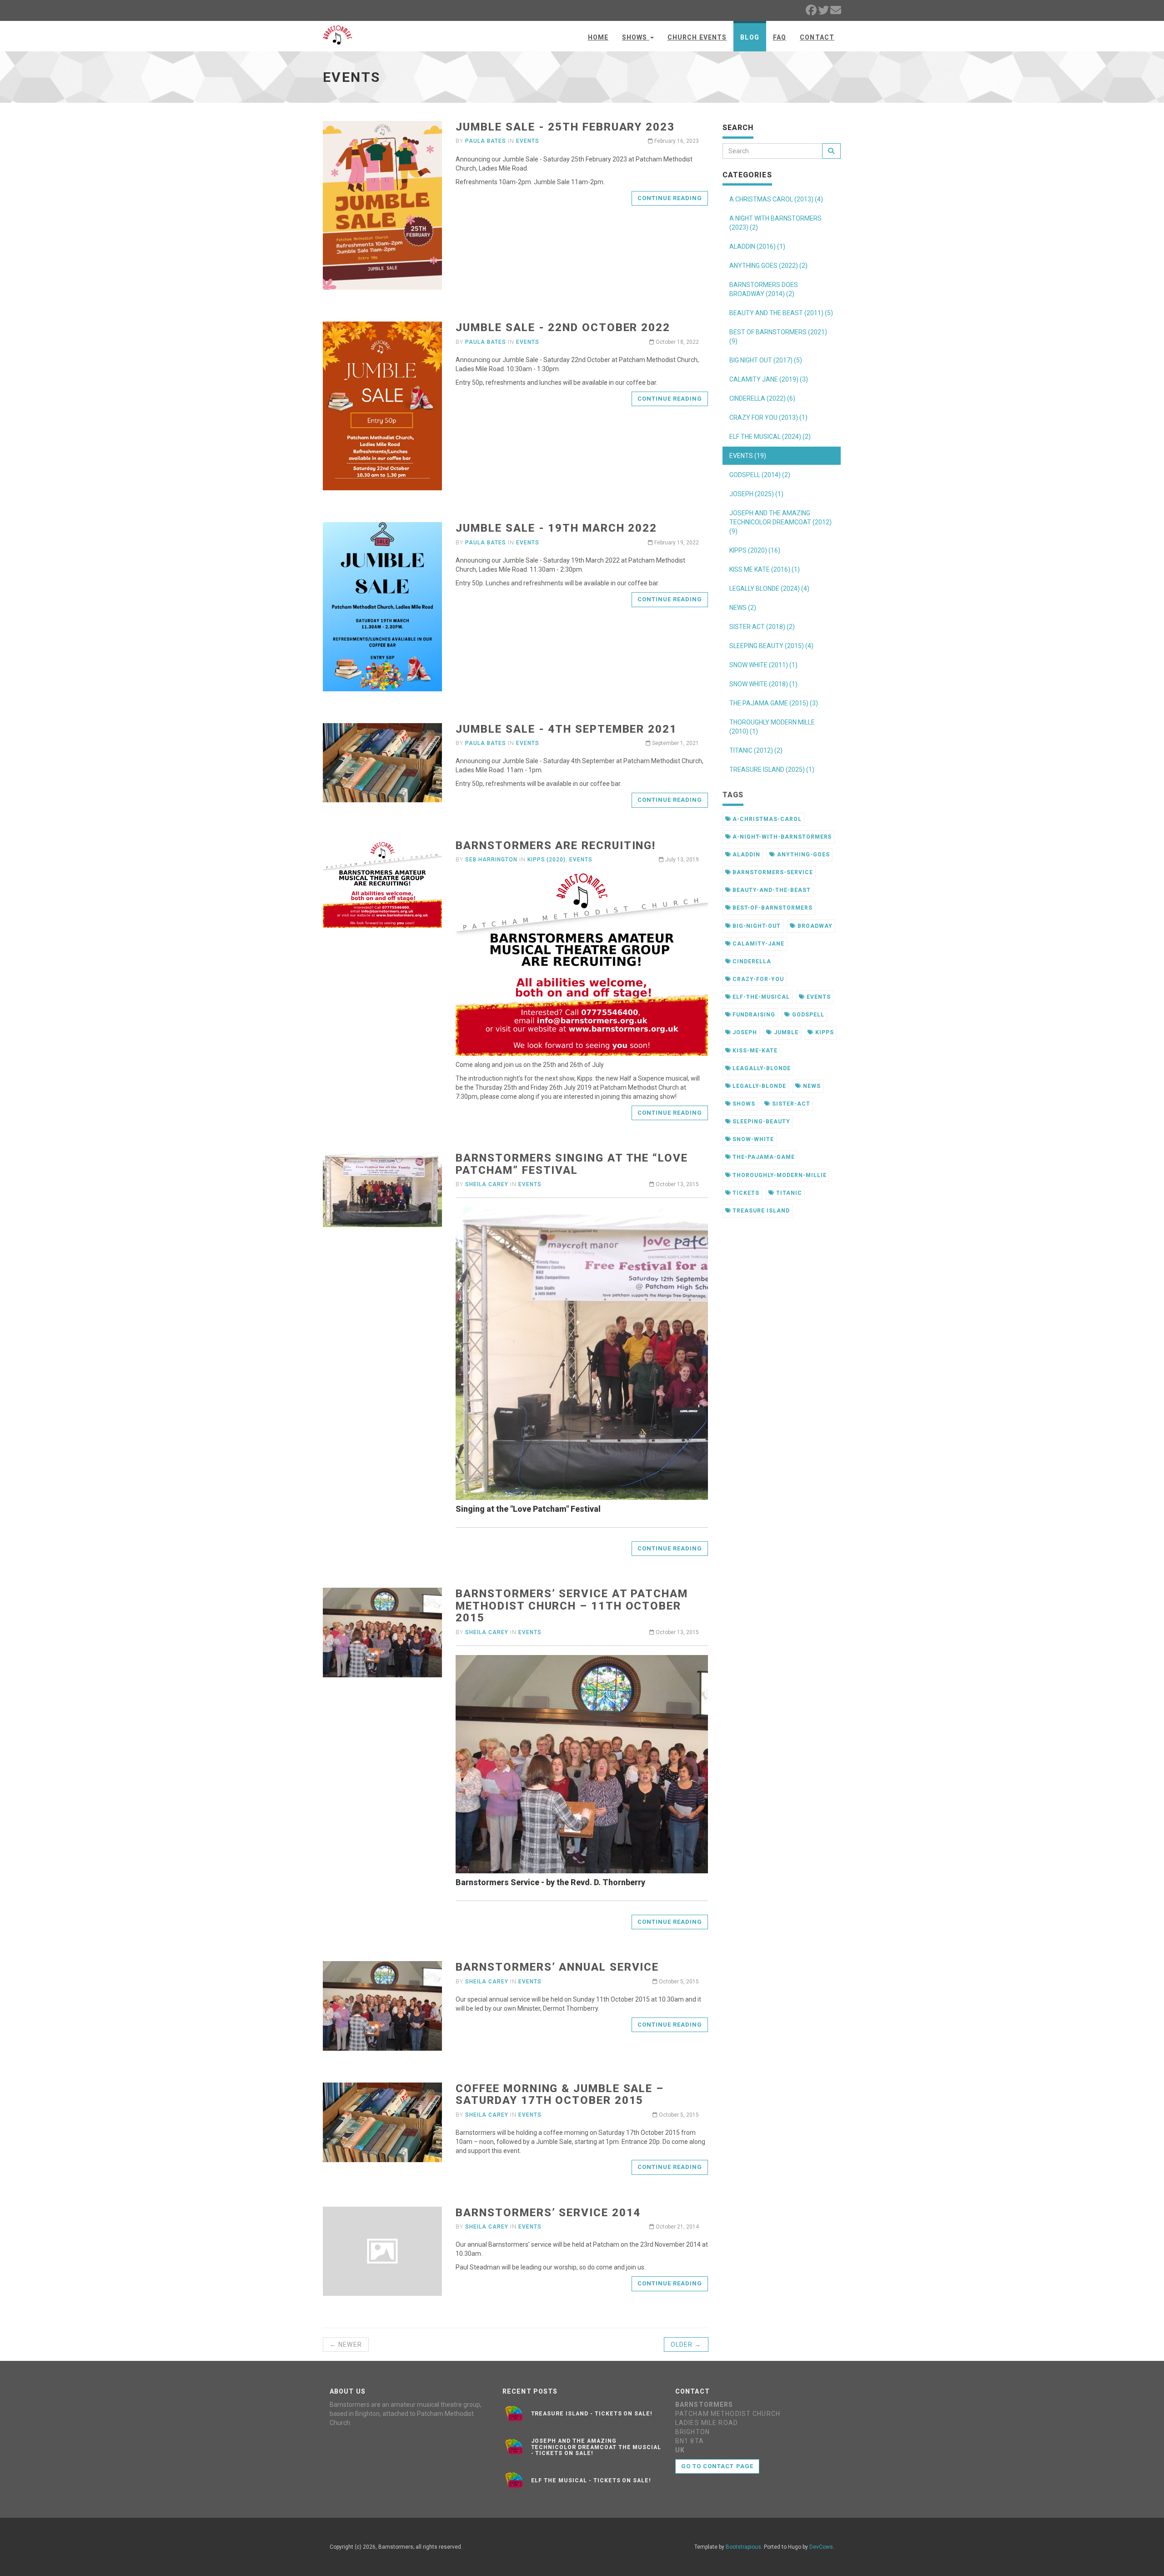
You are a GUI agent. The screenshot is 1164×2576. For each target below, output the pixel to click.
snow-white (752, 1139)
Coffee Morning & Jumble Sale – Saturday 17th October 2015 (560, 2094)
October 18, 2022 (677, 342)
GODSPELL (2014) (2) (760, 475)
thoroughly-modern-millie (778, 1175)
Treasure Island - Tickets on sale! (592, 2414)
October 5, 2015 (678, 1982)
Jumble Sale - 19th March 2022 (556, 528)
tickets (745, 1193)
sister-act (790, 1104)
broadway (814, 926)
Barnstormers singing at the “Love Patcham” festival (572, 1164)
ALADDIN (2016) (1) (757, 247)
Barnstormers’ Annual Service (557, 1967)
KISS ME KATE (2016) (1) (765, 569)
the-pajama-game (763, 1157)
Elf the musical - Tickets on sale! (591, 2480)
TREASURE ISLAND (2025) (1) (772, 770)
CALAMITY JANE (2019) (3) (769, 379)
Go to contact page (717, 2466)
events (818, 997)
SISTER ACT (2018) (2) (762, 627)
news (811, 1086)
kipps (824, 1032)
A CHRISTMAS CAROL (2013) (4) (776, 199)
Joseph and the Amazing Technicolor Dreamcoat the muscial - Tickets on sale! (596, 2447)
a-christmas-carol (766, 819)
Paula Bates (486, 141)
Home (598, 37)
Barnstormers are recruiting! (556, 845)
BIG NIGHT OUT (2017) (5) (766, 360)
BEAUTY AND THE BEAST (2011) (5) (781, 313)
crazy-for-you (757, 979)
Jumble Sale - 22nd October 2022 (563, 327)
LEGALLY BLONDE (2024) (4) (769, 589)
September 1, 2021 (675, 743)
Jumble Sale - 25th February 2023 (565, 127)
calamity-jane (757, 944)
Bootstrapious (743, 2547)
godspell (807, 1015)
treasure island (760, 1211)
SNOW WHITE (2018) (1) (763, 684)
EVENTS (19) (748, 456)
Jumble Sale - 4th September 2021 (566, 729)
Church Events (697, 37)
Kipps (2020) (547, 860)
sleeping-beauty (760, 1122)
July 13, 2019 (681, 860)
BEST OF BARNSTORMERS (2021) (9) (778, 337)
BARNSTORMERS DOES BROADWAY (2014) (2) (764, 289)
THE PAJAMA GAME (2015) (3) (774, 703)
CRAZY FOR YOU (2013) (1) (768, 418)
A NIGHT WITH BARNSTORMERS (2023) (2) (775, 223)
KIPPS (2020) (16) (755, 550)
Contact (817, 37)
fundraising (753, 1015)
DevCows (821, 2547)
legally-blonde (758, 1086)
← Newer (346, 2345)
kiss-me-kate (754, 1051)
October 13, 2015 (677, 1184)
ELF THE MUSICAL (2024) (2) (770, 437)
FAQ (780, 37)
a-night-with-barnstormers (781, 837)
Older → (686, 2345)
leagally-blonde (760, 1068)
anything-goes (802, 855)
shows (743, 1104)
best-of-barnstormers (771, 908)
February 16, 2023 (676, 141)
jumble (785, 1032)
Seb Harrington (491, 860)
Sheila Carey (487, 1184)
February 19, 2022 (676, 543)
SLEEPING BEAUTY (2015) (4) (771, 646)
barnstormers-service (772, 872)
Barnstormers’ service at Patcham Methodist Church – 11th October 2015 (572, 1606)
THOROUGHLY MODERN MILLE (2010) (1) (772, 727)
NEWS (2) (743, 608)
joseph (744, 1032)
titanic (788, 1193)
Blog (750, 37)
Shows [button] (636, 37)
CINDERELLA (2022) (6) (762, 398)
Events (528, 141)
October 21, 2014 (677, 2227)
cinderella (751, 961)
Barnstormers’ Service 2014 (548, 2213)
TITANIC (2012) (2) (756, 750)
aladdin (745, 855)
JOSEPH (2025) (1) (756, 494)
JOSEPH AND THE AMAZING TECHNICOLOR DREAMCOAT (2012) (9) (780, 522)
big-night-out (755, 926)
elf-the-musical (760, 997)
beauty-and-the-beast (770, 890)
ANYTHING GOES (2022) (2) (768, 266)
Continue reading (670, 198)
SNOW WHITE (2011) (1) (763, 665)
